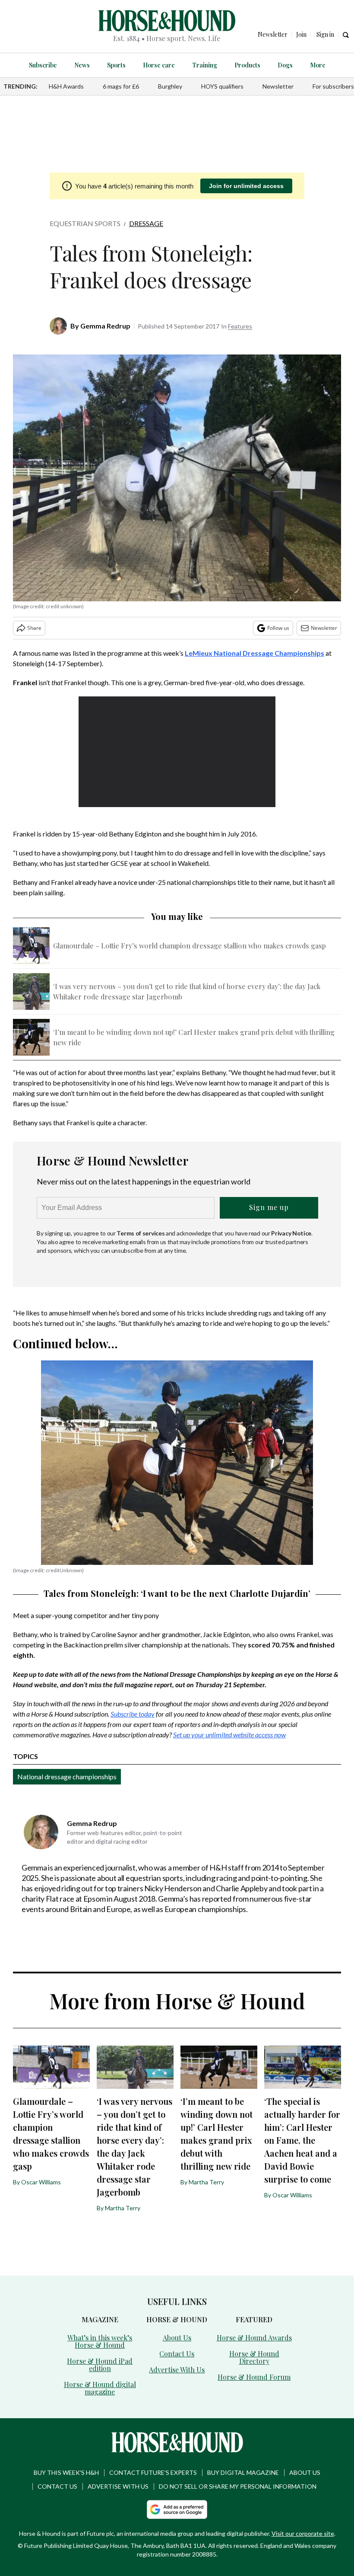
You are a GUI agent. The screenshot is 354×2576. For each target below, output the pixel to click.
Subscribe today (133, 1714)
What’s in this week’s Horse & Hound (100, 2341)
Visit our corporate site (303, 2533)
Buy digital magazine (243, 2472)
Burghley (170, 86)
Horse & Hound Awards (254, 2338)
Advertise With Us (177, 2370)
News (82, 65)
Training (205, 65)
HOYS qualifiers (222, 86)
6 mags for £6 (121, 86)
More (318, 65)
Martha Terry (123, 2208)
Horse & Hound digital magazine (100, 2388)
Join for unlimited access (246, 186)
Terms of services (141, 1233)
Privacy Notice (291, 1233)
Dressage (146, 223)
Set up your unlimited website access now (229, 1735)
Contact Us (177, 2354)
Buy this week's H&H (66, 2472)
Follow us (278, 628)
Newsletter (278, 86)
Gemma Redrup (105, 326)
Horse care (159, 65)
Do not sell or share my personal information (238, 2486)
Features (240, 326)
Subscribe (43, 65)
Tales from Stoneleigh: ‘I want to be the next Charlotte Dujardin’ (177, 1593)
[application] (177, 752)
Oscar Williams (41, 2182)
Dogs (285, 65)
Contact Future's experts (153, 2472)
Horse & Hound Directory (254, 2357)
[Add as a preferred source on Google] (177, 2509)
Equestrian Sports (85, 223)
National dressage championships (67, 1776)
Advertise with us (118, 2486)
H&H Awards (66, 86)
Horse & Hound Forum (254, 2377)
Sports (116, 65)
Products (247, 65)
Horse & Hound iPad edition (100, 2365)
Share (34, 628)
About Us (177, 2338)
